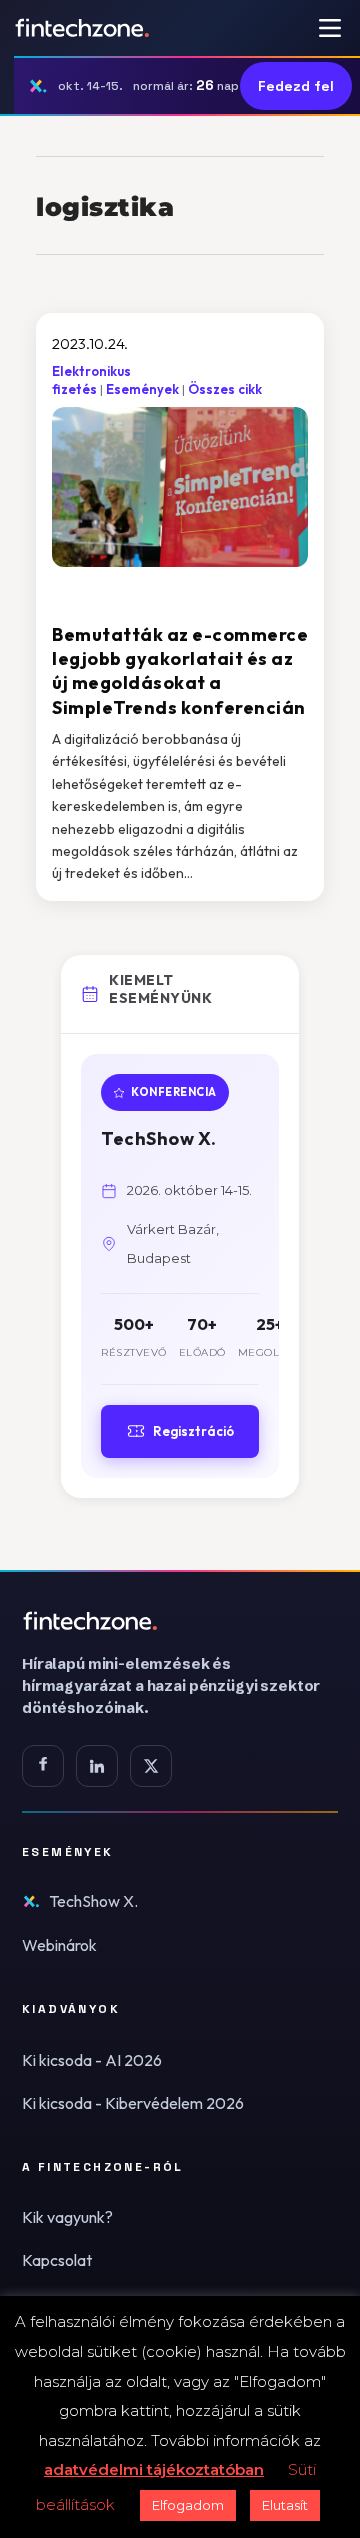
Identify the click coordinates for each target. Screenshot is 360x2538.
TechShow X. (93, 1901)
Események (142, 389)
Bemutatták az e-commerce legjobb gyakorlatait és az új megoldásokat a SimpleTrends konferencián (180, 671)
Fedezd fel (296, 86)
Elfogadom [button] (188, 2505)
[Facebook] (43, 1766)
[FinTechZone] (180, 1621)
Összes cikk (225, 389)
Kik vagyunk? (67, 2217)
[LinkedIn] (97, 1766)
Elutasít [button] (285, 2505)
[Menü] (330, 28)
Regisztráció (193, 1431)
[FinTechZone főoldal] (82, 28)
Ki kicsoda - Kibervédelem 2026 (133, 2103)
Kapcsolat (57, 2260)
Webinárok (59, 1945)
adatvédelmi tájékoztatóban (154, 2469)
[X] (151, 1766)
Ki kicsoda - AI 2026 (92, 2060)
